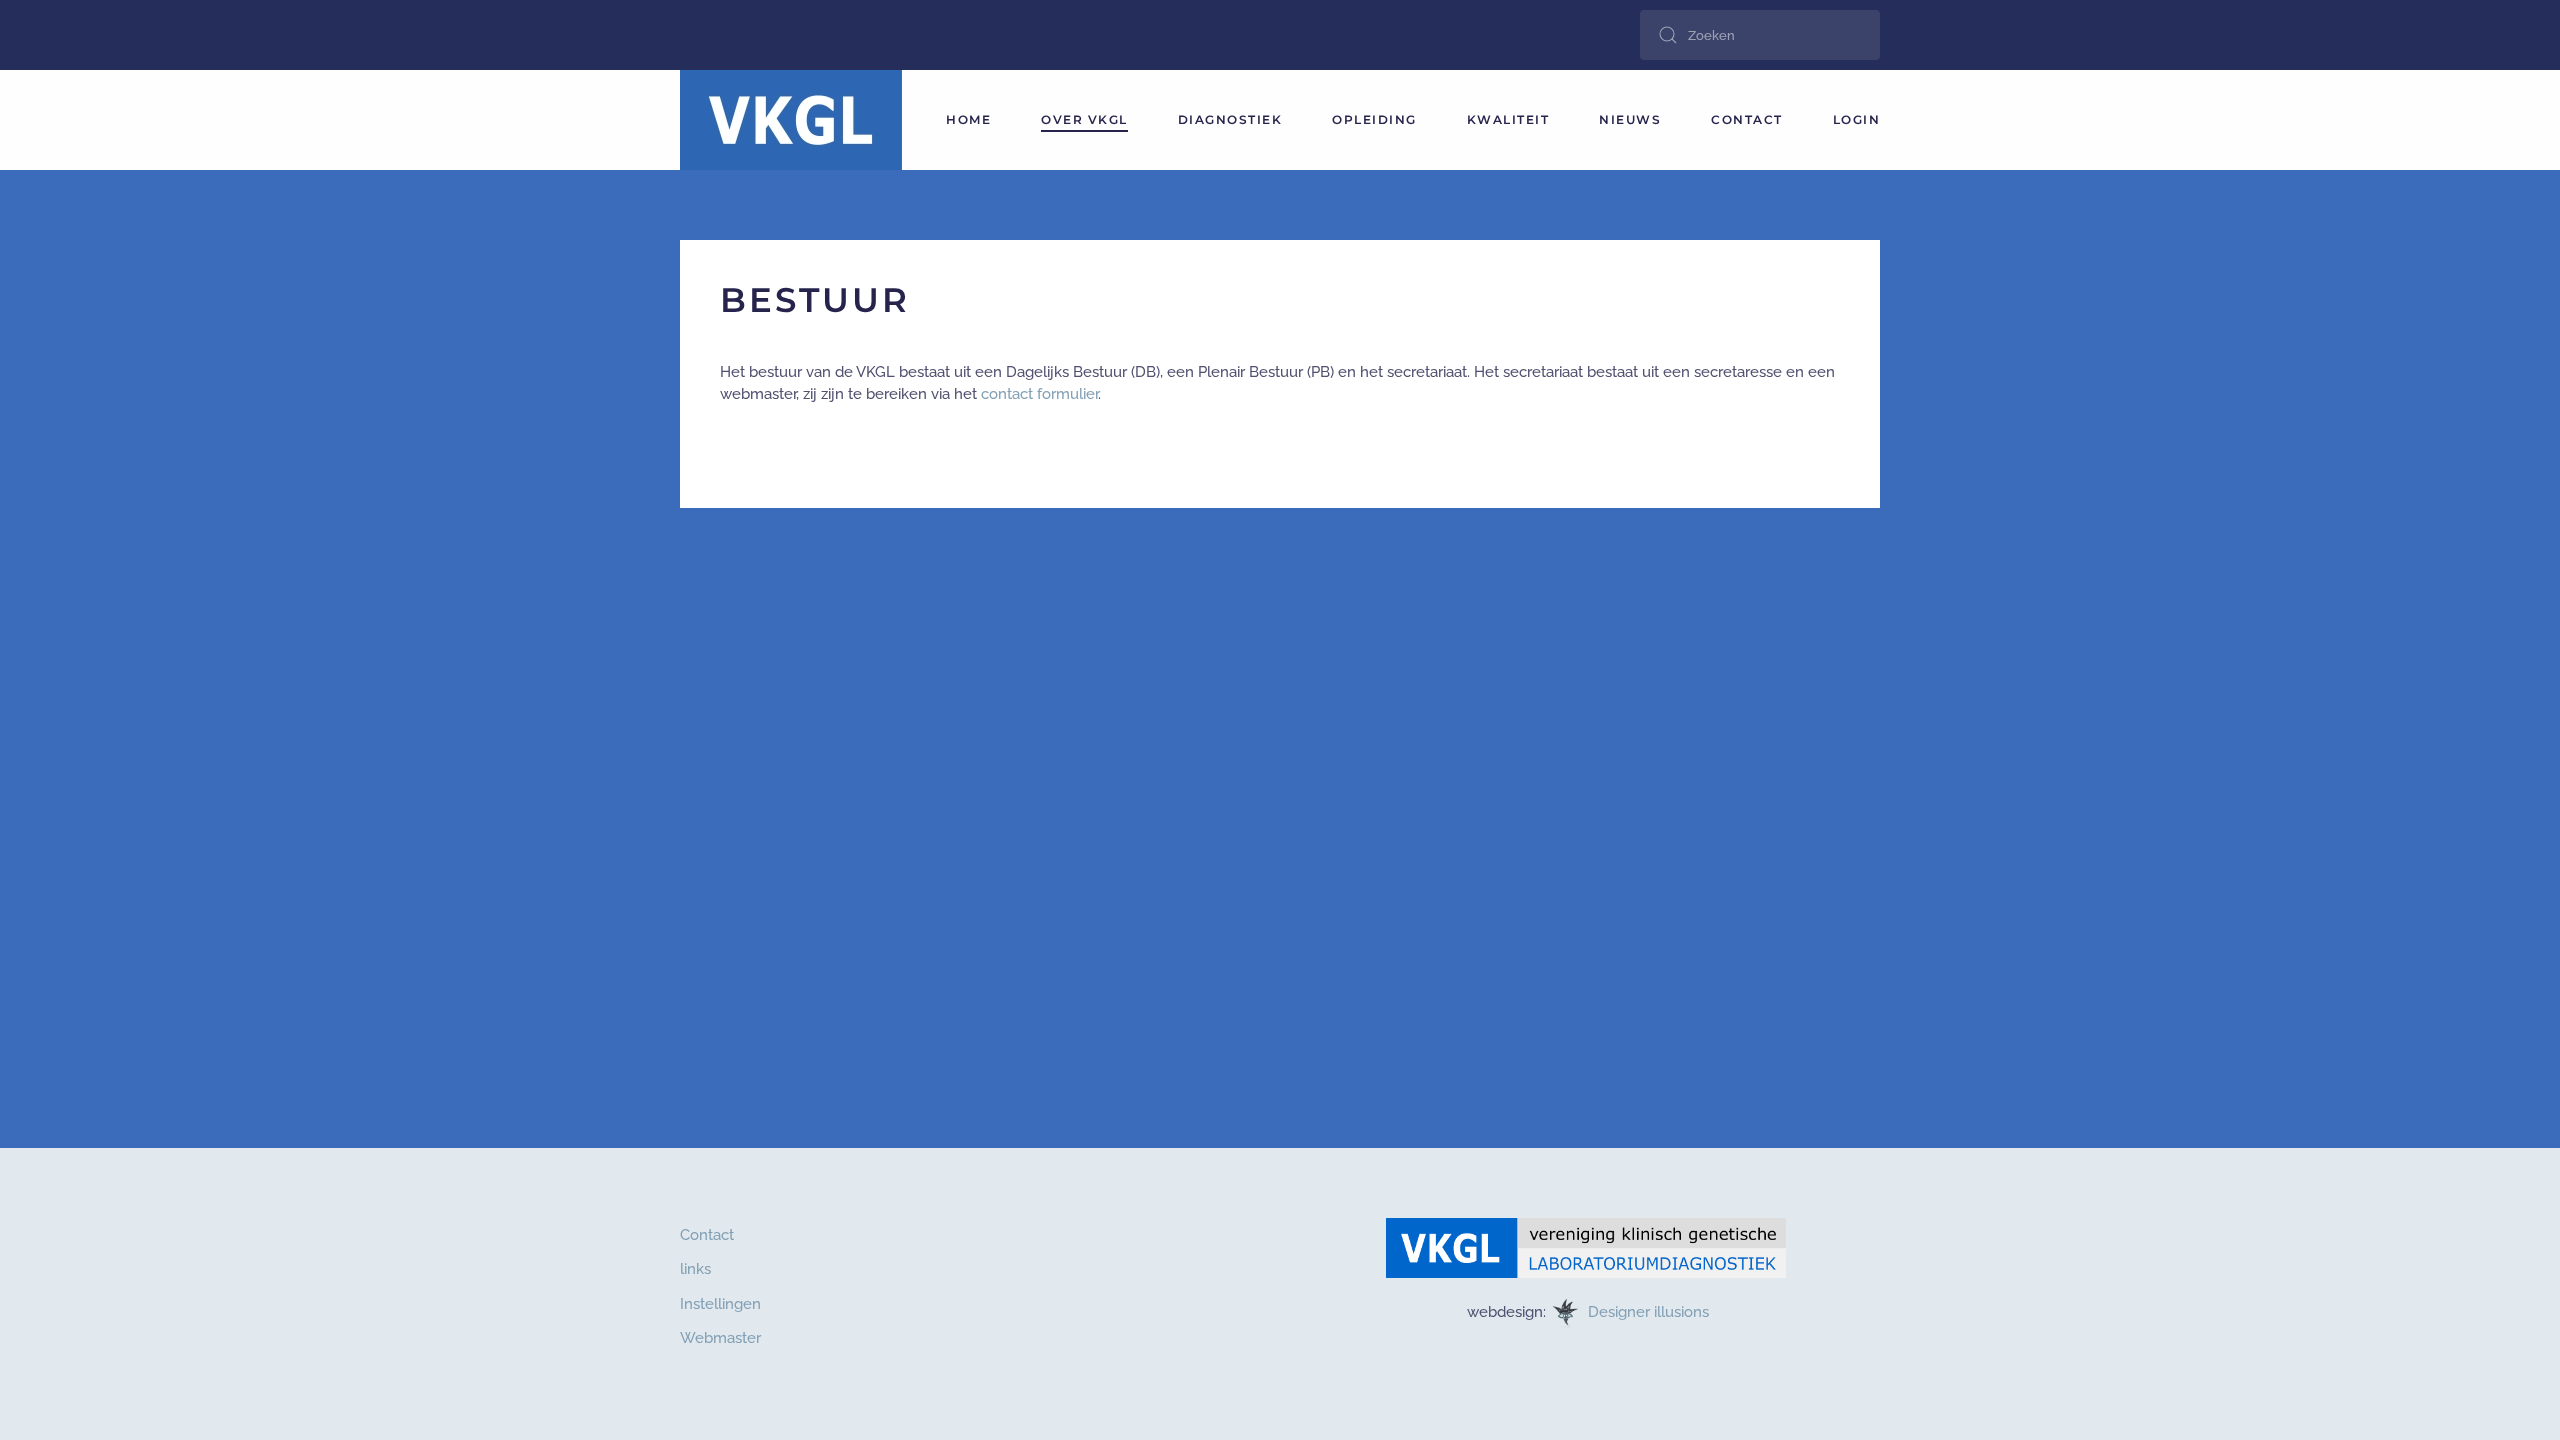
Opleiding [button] (1374, 119)
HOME (968, 119)
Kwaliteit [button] (1508, 119)
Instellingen (720, 1304)
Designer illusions (1650, 1311)
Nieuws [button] (1630, 119)
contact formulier (1039, 394)
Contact (1747, 119)
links (695, 1269)
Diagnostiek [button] (1230, 119)
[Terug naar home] (791, 120)
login (1857, 119)
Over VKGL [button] (1084, 119)
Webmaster (720, 1338)
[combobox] (1760, 35)
